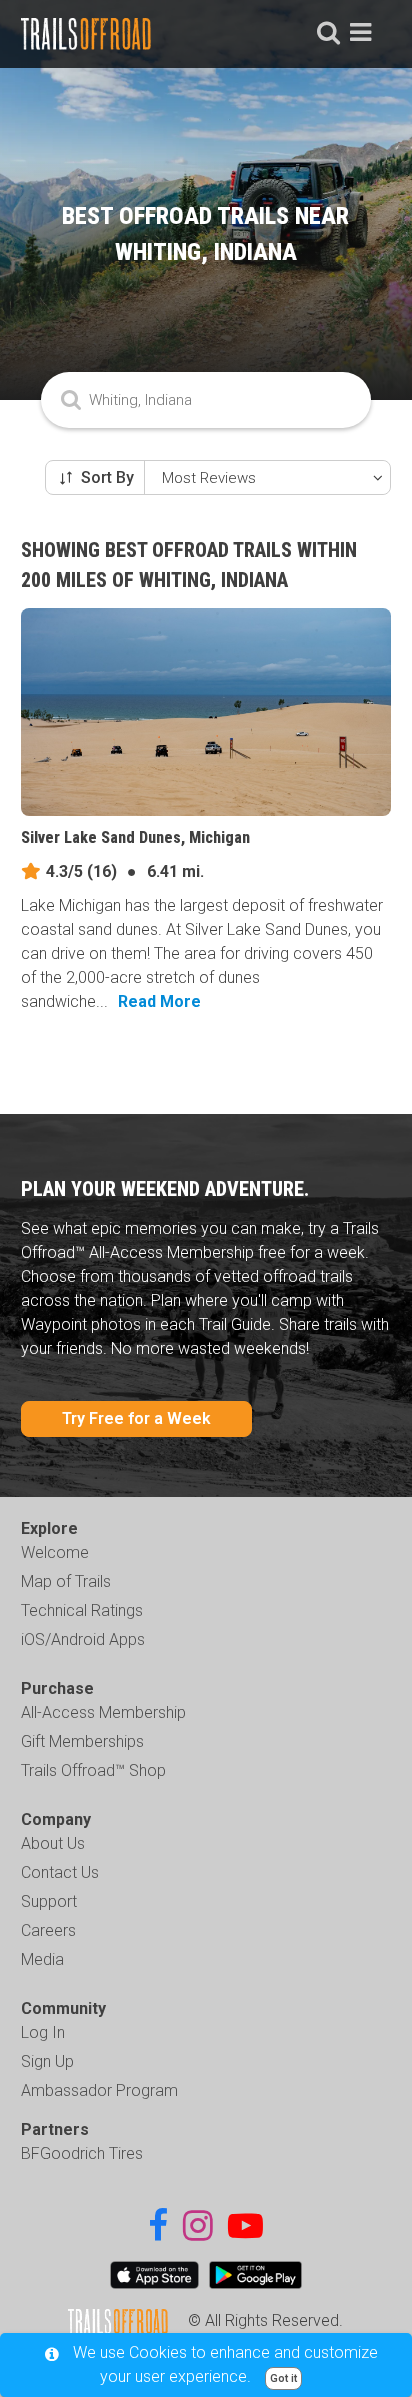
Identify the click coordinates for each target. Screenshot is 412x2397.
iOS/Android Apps (83, 1639)
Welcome (55, 1552)
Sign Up (47, 2061)
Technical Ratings (82, 1610)
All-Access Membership (103, 1712)
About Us (53, 1843)
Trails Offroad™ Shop (93, 1770)
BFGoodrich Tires (82, 2153)
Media (42, 1959)
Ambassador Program (99, 2090)
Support (49, 1901)
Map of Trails (66, 1581)
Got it (283, 2378)
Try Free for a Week (136, 1418)
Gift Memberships (82, 1741)
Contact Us (60, 1872)
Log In (43, 2032)
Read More (159, 1001)
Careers (48, 1930)
